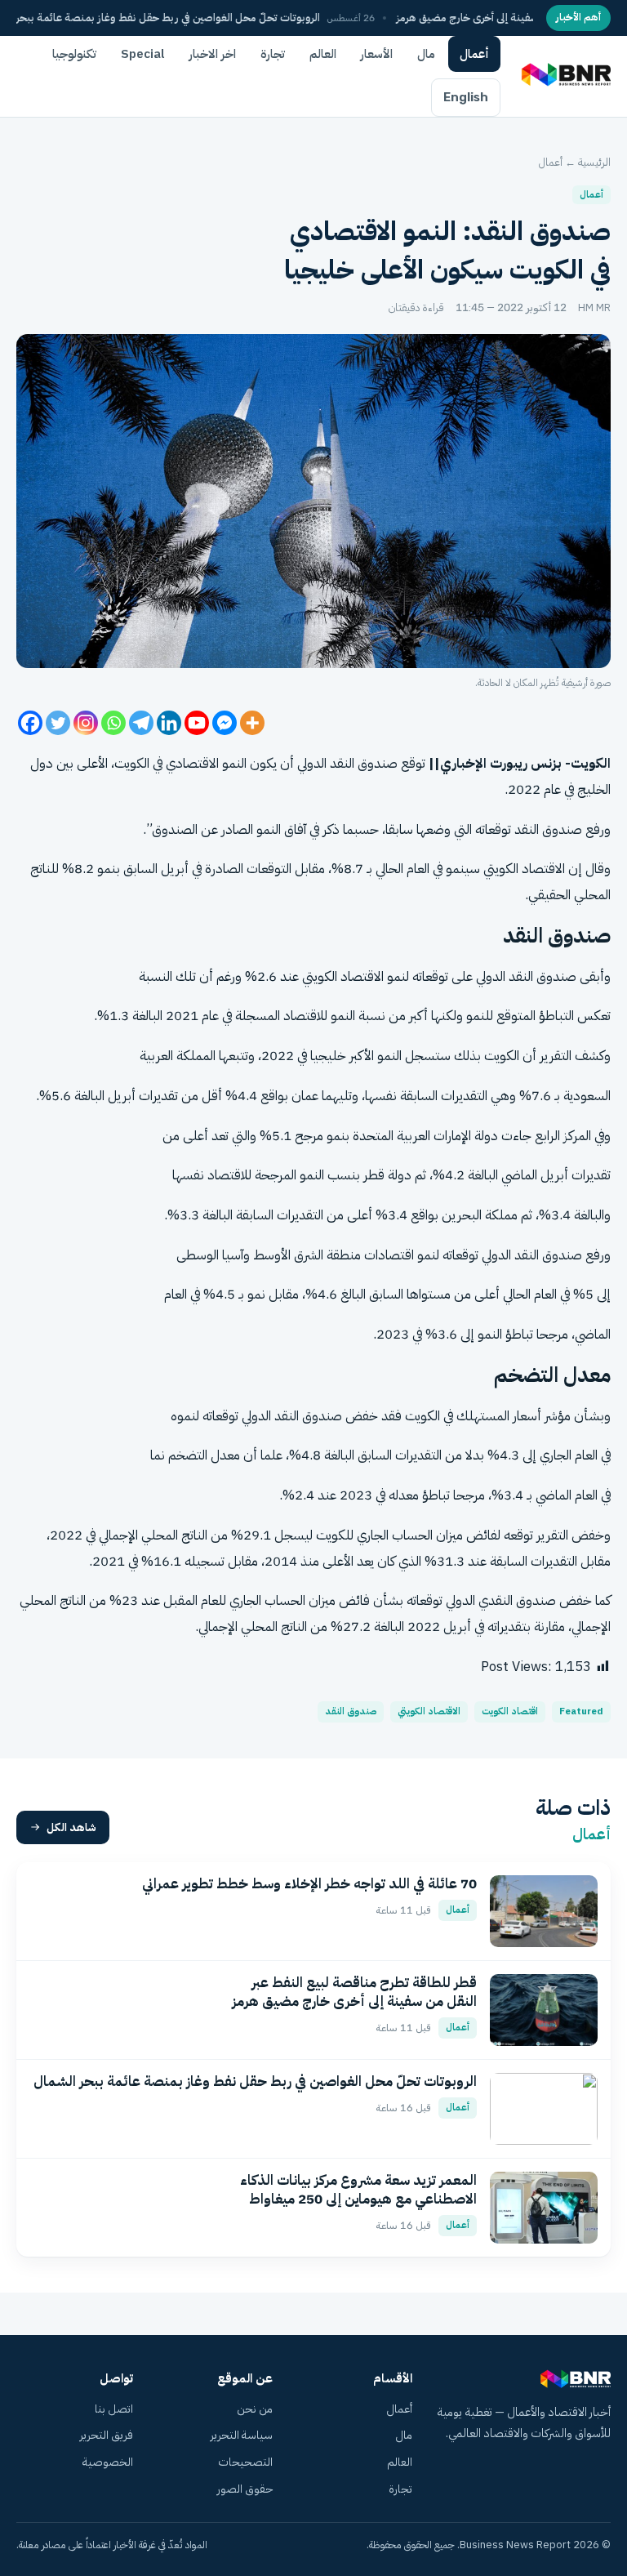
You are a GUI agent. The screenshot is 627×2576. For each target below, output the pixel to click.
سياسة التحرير (242, 2435)
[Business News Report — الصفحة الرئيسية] (565, 76)
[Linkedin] (169, 723)
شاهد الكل (71, 1827)
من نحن (255, 2409)
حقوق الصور (245, 2489)
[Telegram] (141, 723)
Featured (581, 1711)
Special (143, 54)
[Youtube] (197, 723)
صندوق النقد (351, 1711)
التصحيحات (245, 2462)
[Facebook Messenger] (225, 723)
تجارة (273, 54)
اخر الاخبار (213, 54)
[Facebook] (30, 723)
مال (426, 54)
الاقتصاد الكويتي (429, 1711)
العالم (323, 54)
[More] (252, 723)
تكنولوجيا (74, 54)
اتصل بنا (114, 2409)
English (466, 97)
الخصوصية (108, 2462)
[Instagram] (86, 723)
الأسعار (377, 54)
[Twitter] (58, 723)
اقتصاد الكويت (510, 1711)
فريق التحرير (107, 2435)
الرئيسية (594, 162)
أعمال (474, 54)
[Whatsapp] (113, 723)
